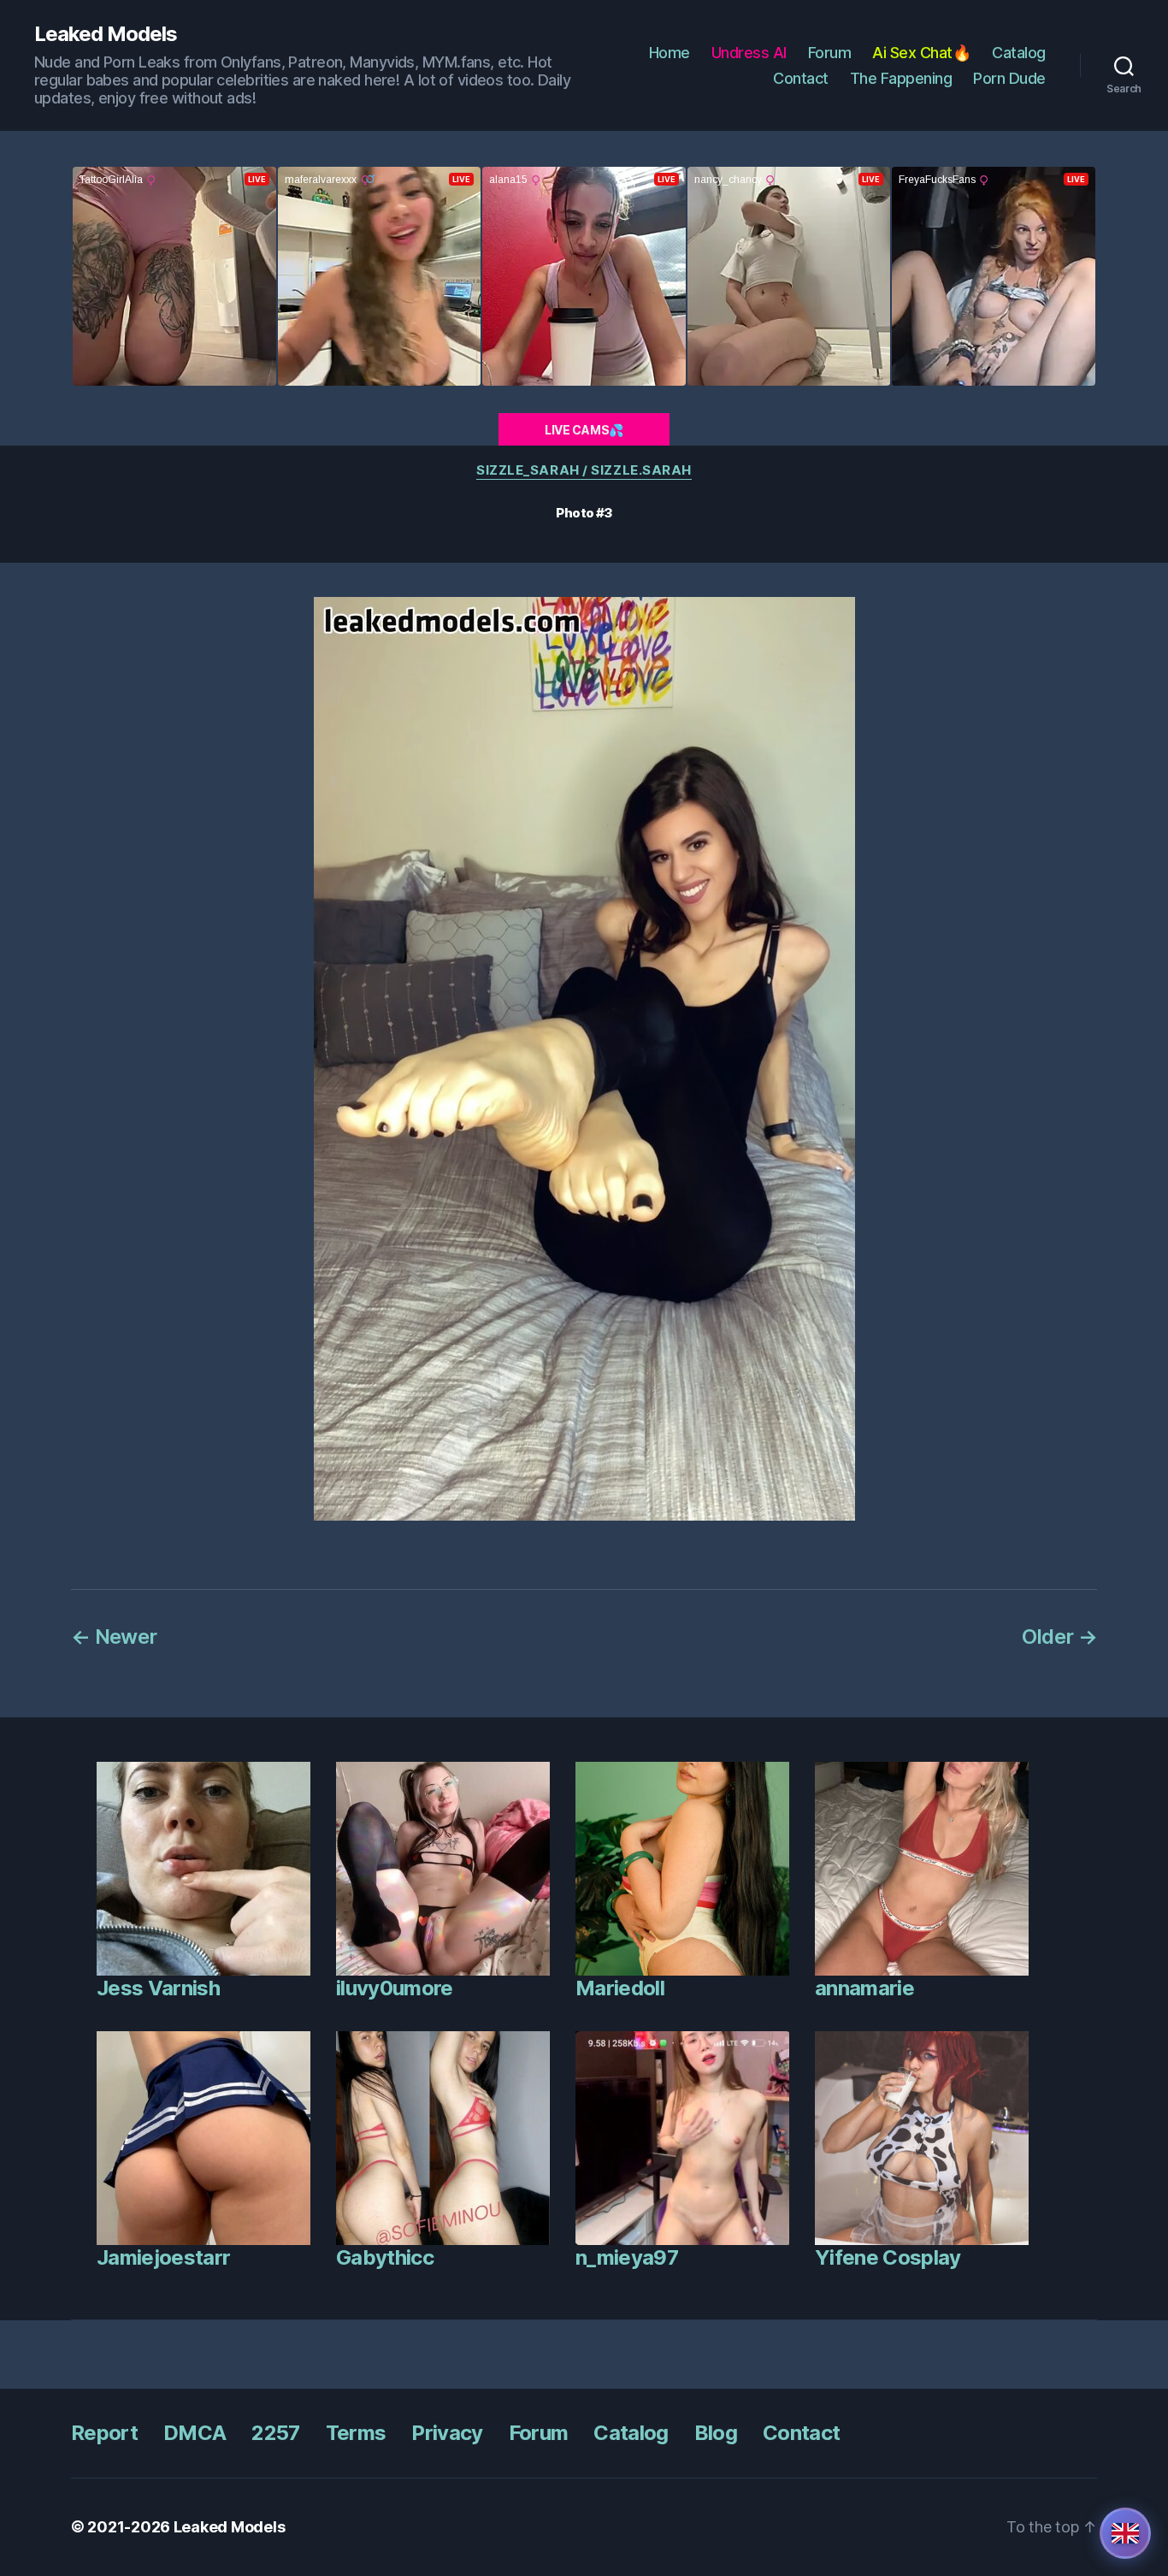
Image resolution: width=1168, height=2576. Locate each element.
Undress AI (749, 53)
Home (670, 53)
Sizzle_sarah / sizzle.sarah (584, 470)
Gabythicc (385, 2257)
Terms (356, 2433)
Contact (801, 78)
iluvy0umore (395, 1988)
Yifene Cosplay (888, 2257)
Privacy (447, 2433)
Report (104, 2433)
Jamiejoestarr (163, 2257)
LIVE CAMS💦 (584, 430)
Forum (830, 53)
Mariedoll (620, 1988)
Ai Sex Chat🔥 (921, 53)
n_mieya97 (627, 2257)
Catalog (1019, 53)
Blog (716, 2433)
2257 (275, 2433)
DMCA (195, 2433)
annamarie (864, 1988)
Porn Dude (1009, 78)
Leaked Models (106, 34)
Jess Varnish (158, 1988)
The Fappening (901, 78)
